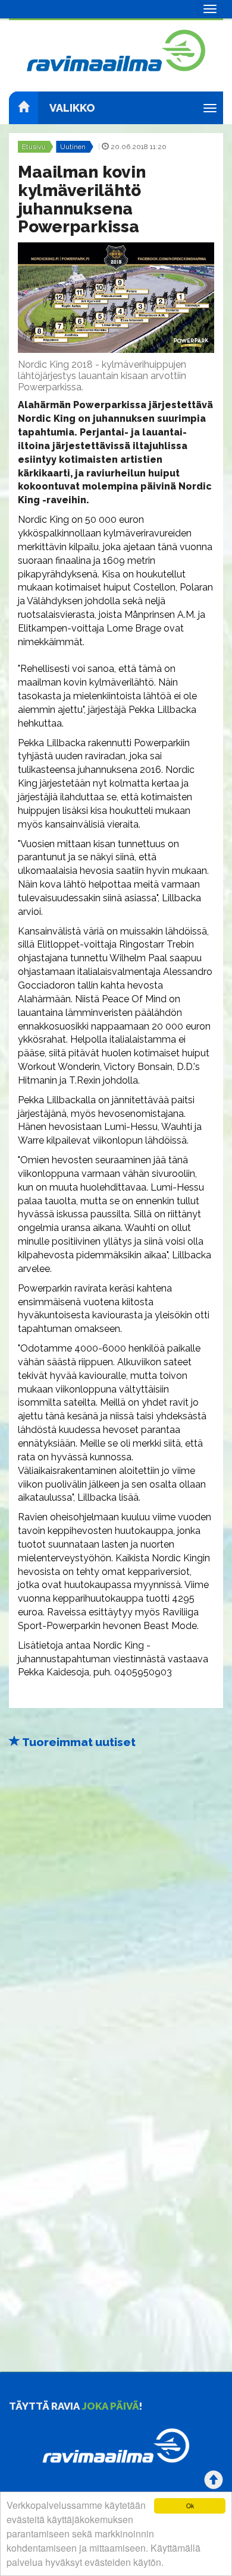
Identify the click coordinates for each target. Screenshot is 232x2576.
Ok (190, 2506)
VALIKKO (72, 108)
